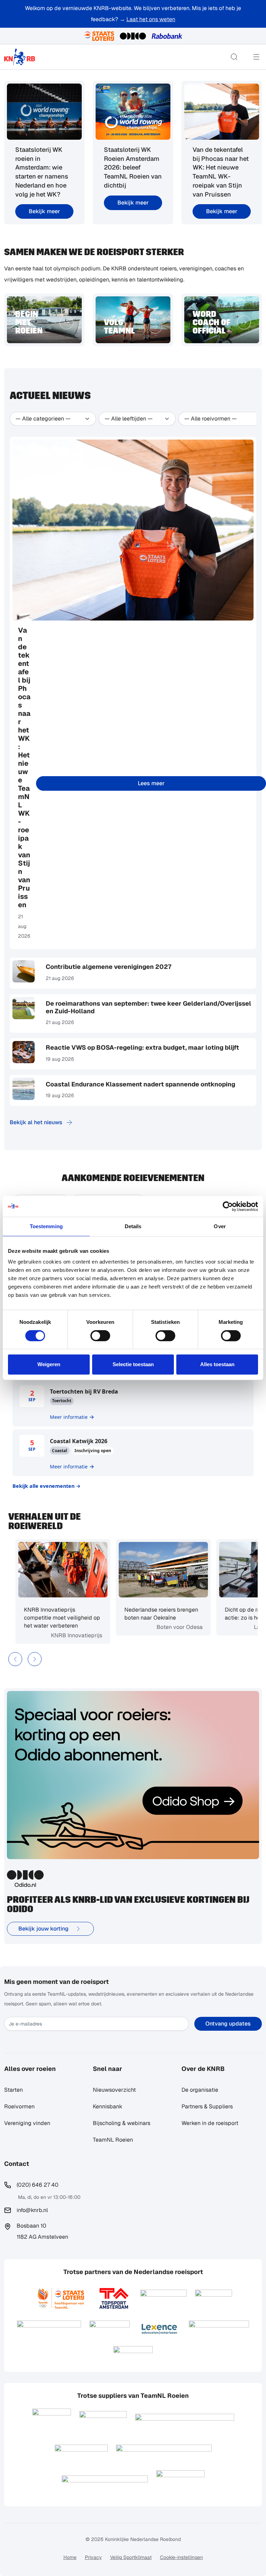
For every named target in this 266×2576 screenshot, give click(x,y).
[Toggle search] (234, 57)
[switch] (100, 1336)
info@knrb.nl (32, 2210)
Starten (14, 2090)
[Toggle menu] (256, 57)
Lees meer (151, 783)
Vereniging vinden (27, 2123)
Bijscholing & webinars (122, 2123)
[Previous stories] (15, 1659)
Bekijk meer (44, 211)
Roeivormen (19, 2106)
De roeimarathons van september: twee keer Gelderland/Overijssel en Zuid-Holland (148, 1007)
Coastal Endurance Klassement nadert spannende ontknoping (140, 1084)
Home (70, 2557)
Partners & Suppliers (207, 2106)
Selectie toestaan (133, 1364)
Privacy (93, 2557)
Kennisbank (108, 2106)
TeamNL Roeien (113, 2140)
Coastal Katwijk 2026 (79, 1441)
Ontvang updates (228, 2024)
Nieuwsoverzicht (114, 2090)
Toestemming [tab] (46, 1226)
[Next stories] (35, 1659)
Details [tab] (133, 1226)
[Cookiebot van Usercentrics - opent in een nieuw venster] (228, 1206)
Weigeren (49, 1364)
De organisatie (200, 2090)
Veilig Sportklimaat (131, 2557)
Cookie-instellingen (181, 2557)
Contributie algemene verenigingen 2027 (109, 967)
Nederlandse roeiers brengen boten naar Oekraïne (158, 1614)
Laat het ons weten (151, 19)
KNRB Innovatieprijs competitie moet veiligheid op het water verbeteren (59, 1618)
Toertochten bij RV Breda (84, 1391)
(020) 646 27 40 (38, 2185)
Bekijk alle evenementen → (47, 1486)
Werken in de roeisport (210, 2123)
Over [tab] (220, 1226)
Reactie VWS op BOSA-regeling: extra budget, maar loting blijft (142, 1047)
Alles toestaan (217, 1364)
